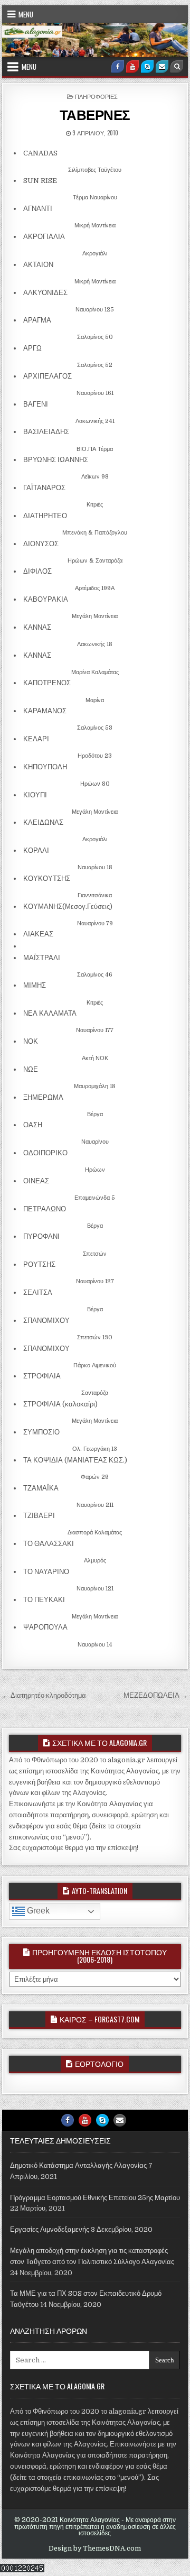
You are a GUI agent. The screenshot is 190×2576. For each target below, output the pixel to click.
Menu (26, 14)
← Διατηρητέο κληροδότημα (44, 1695)
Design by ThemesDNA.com (95, 2549)
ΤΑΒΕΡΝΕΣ (95, 114)
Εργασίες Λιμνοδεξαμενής (50, 2229)
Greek (37, 1911)
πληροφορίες (96, 96)
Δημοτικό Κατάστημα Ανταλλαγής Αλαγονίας (78, 2165)
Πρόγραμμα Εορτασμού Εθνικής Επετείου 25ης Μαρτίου (95, 2198)
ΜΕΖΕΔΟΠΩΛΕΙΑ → (156, 1695)
